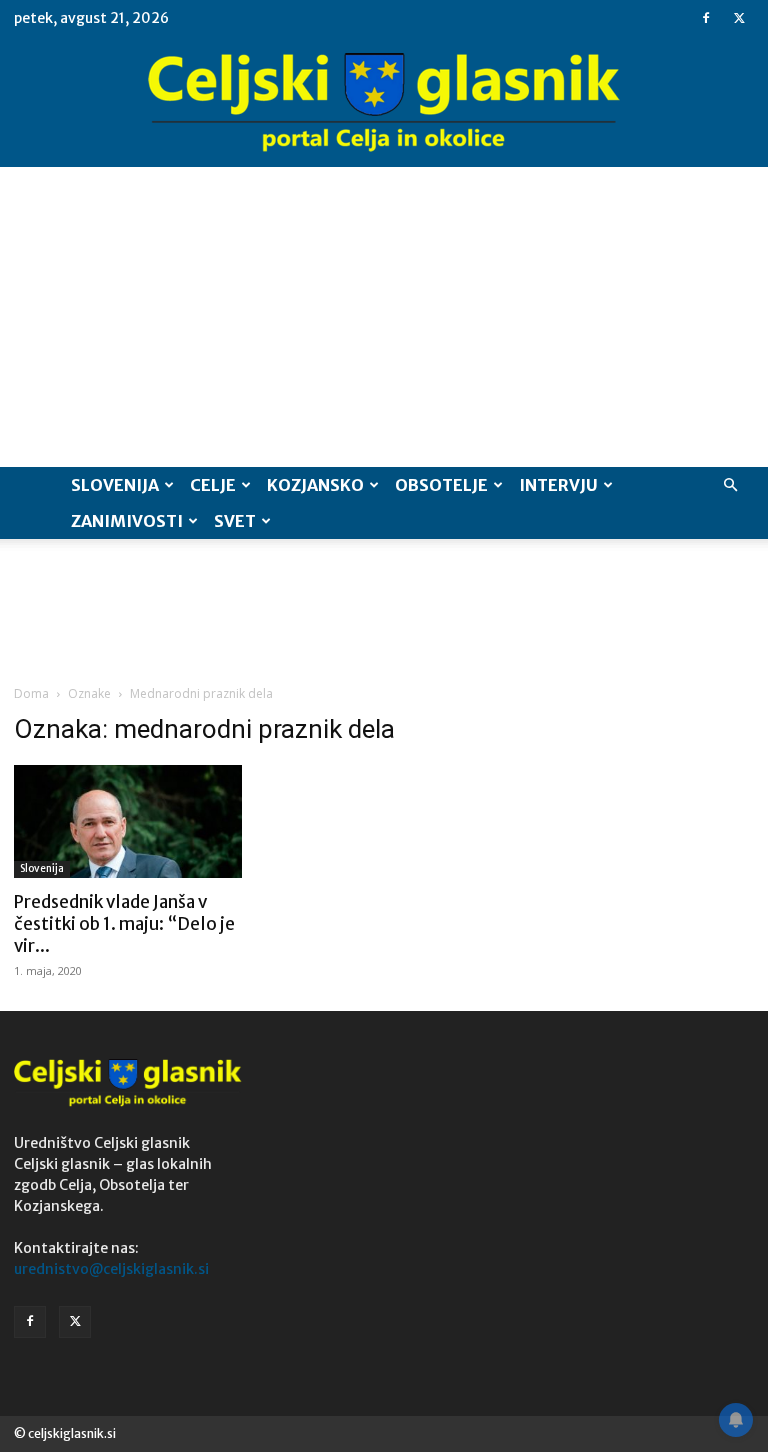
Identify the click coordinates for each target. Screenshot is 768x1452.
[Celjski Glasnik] (384, 103)
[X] (739, 18)
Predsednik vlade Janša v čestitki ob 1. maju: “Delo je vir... (124, 924)
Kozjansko (315, 485)
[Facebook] (706, 18)
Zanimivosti (127, 521)
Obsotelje (441, 485)
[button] (730, 485)
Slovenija (115, 485)
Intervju (558, 485)
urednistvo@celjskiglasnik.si (111, 1269)
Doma (31, 693)
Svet (235, 521)
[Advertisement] (384, 317)
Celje (213, 485)
